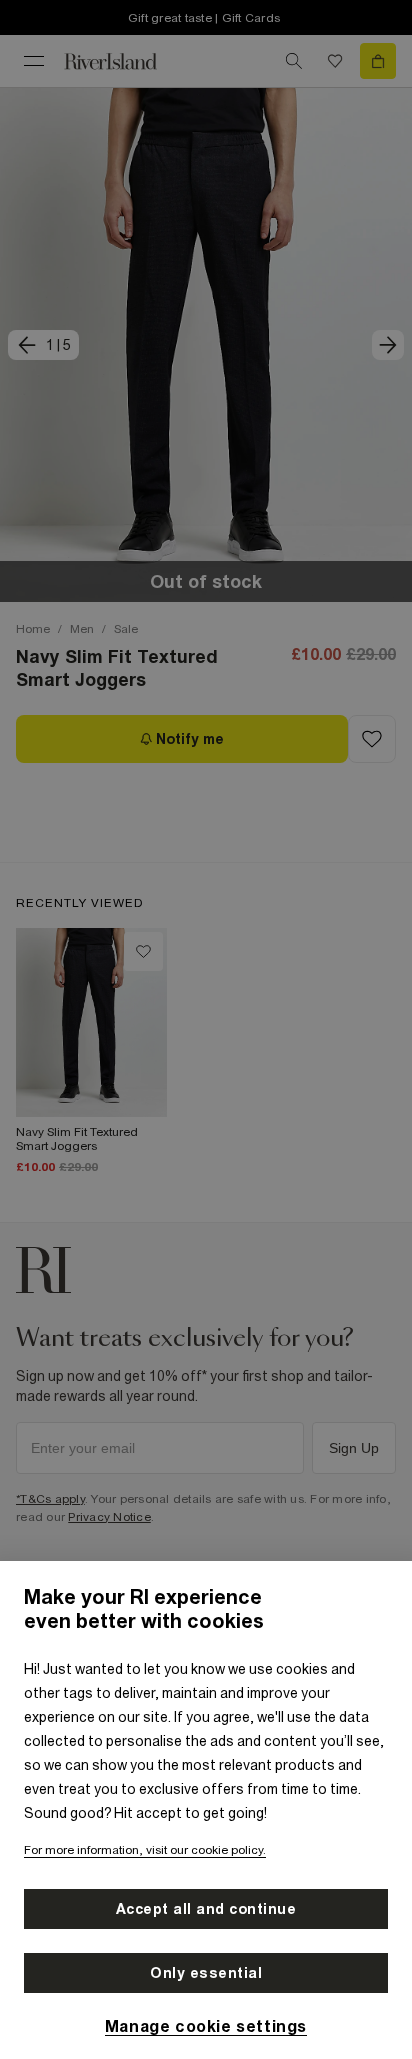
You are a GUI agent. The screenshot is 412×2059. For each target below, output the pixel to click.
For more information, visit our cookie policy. (145, 1850)
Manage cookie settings (206, 2026)
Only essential (206, 1973)
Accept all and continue (206, 1909)
